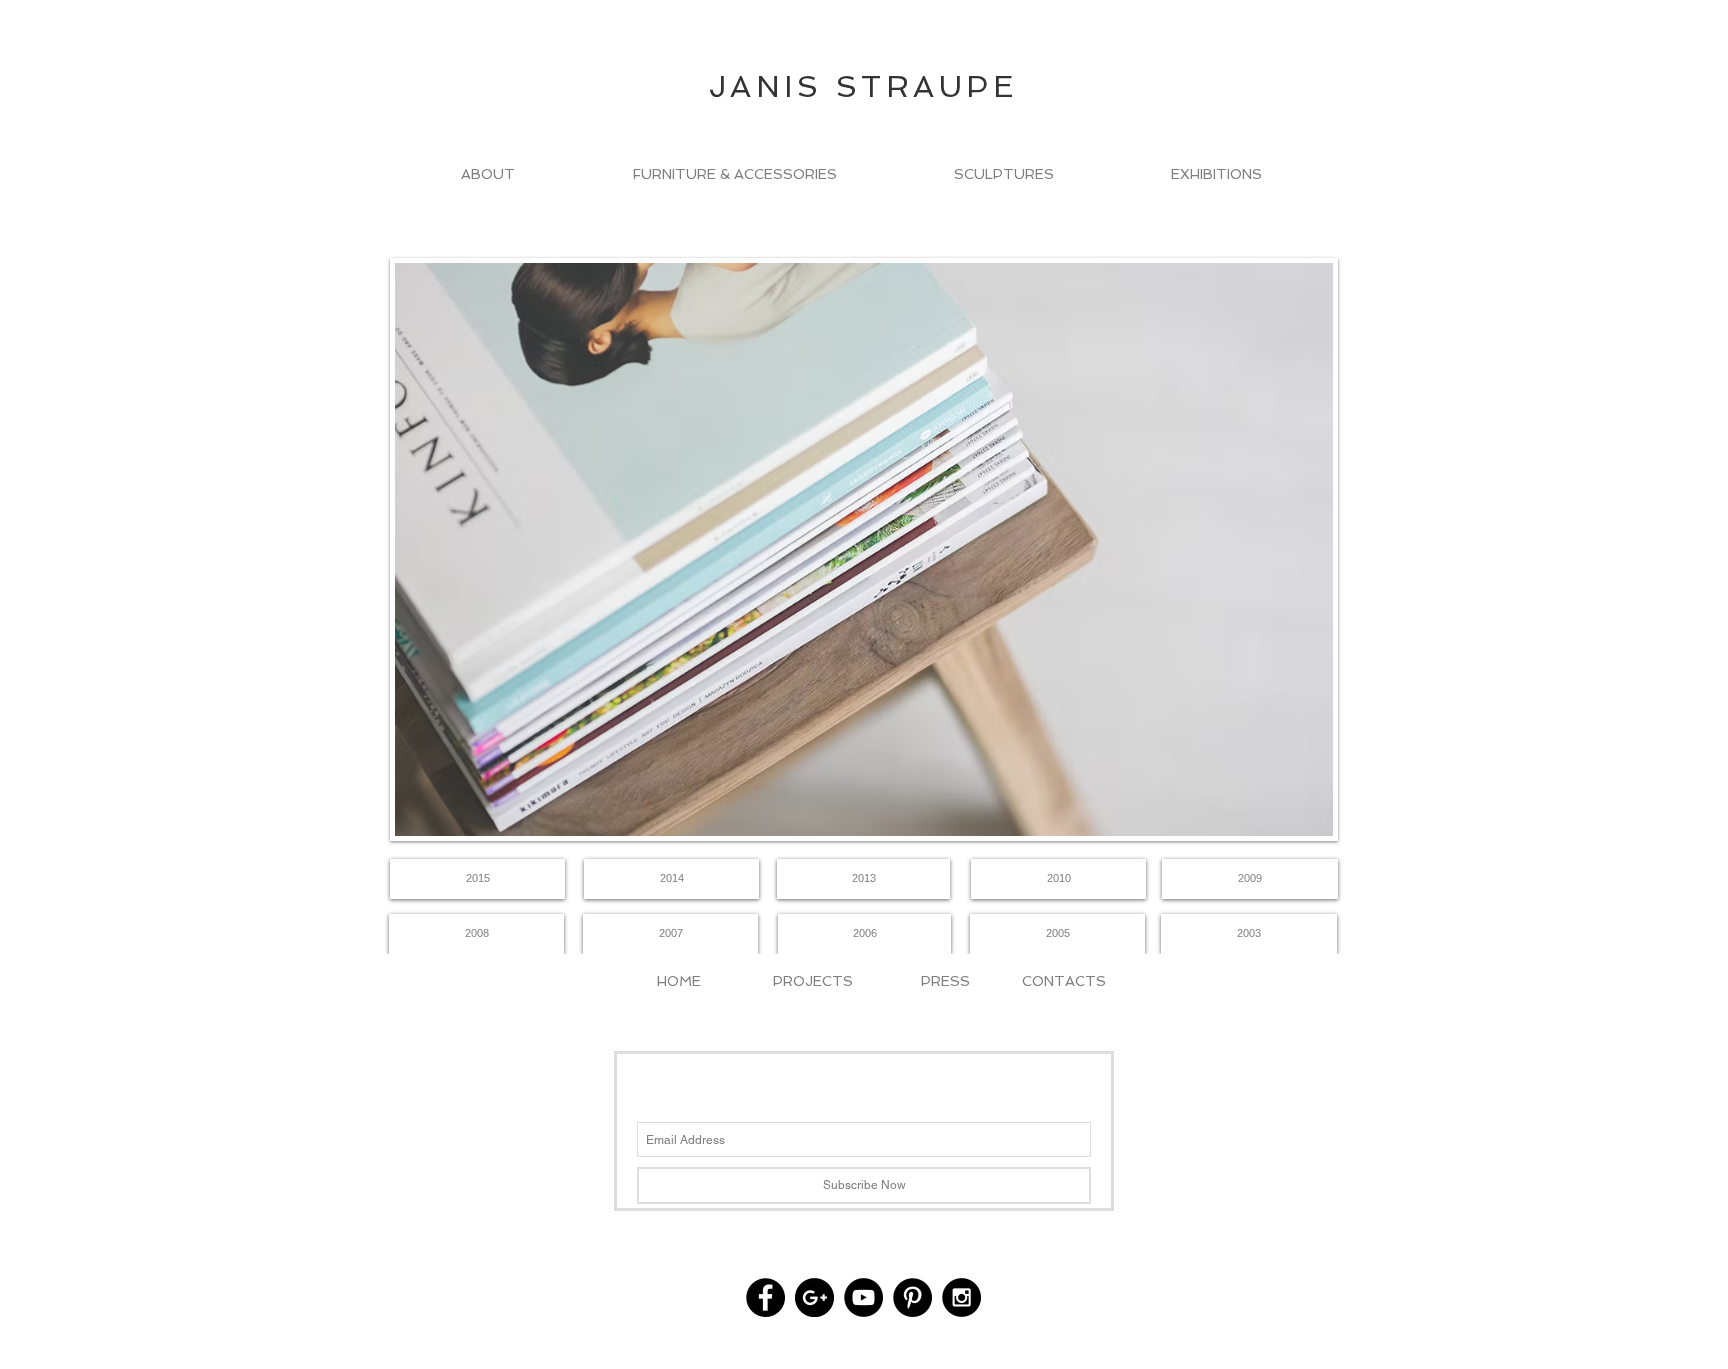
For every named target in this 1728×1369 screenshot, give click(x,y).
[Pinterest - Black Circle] (912, 1297)
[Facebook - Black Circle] (765, 1297)
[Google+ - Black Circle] (814, 1297)
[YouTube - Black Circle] (863, 1297)
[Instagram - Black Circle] (961, 1297)
